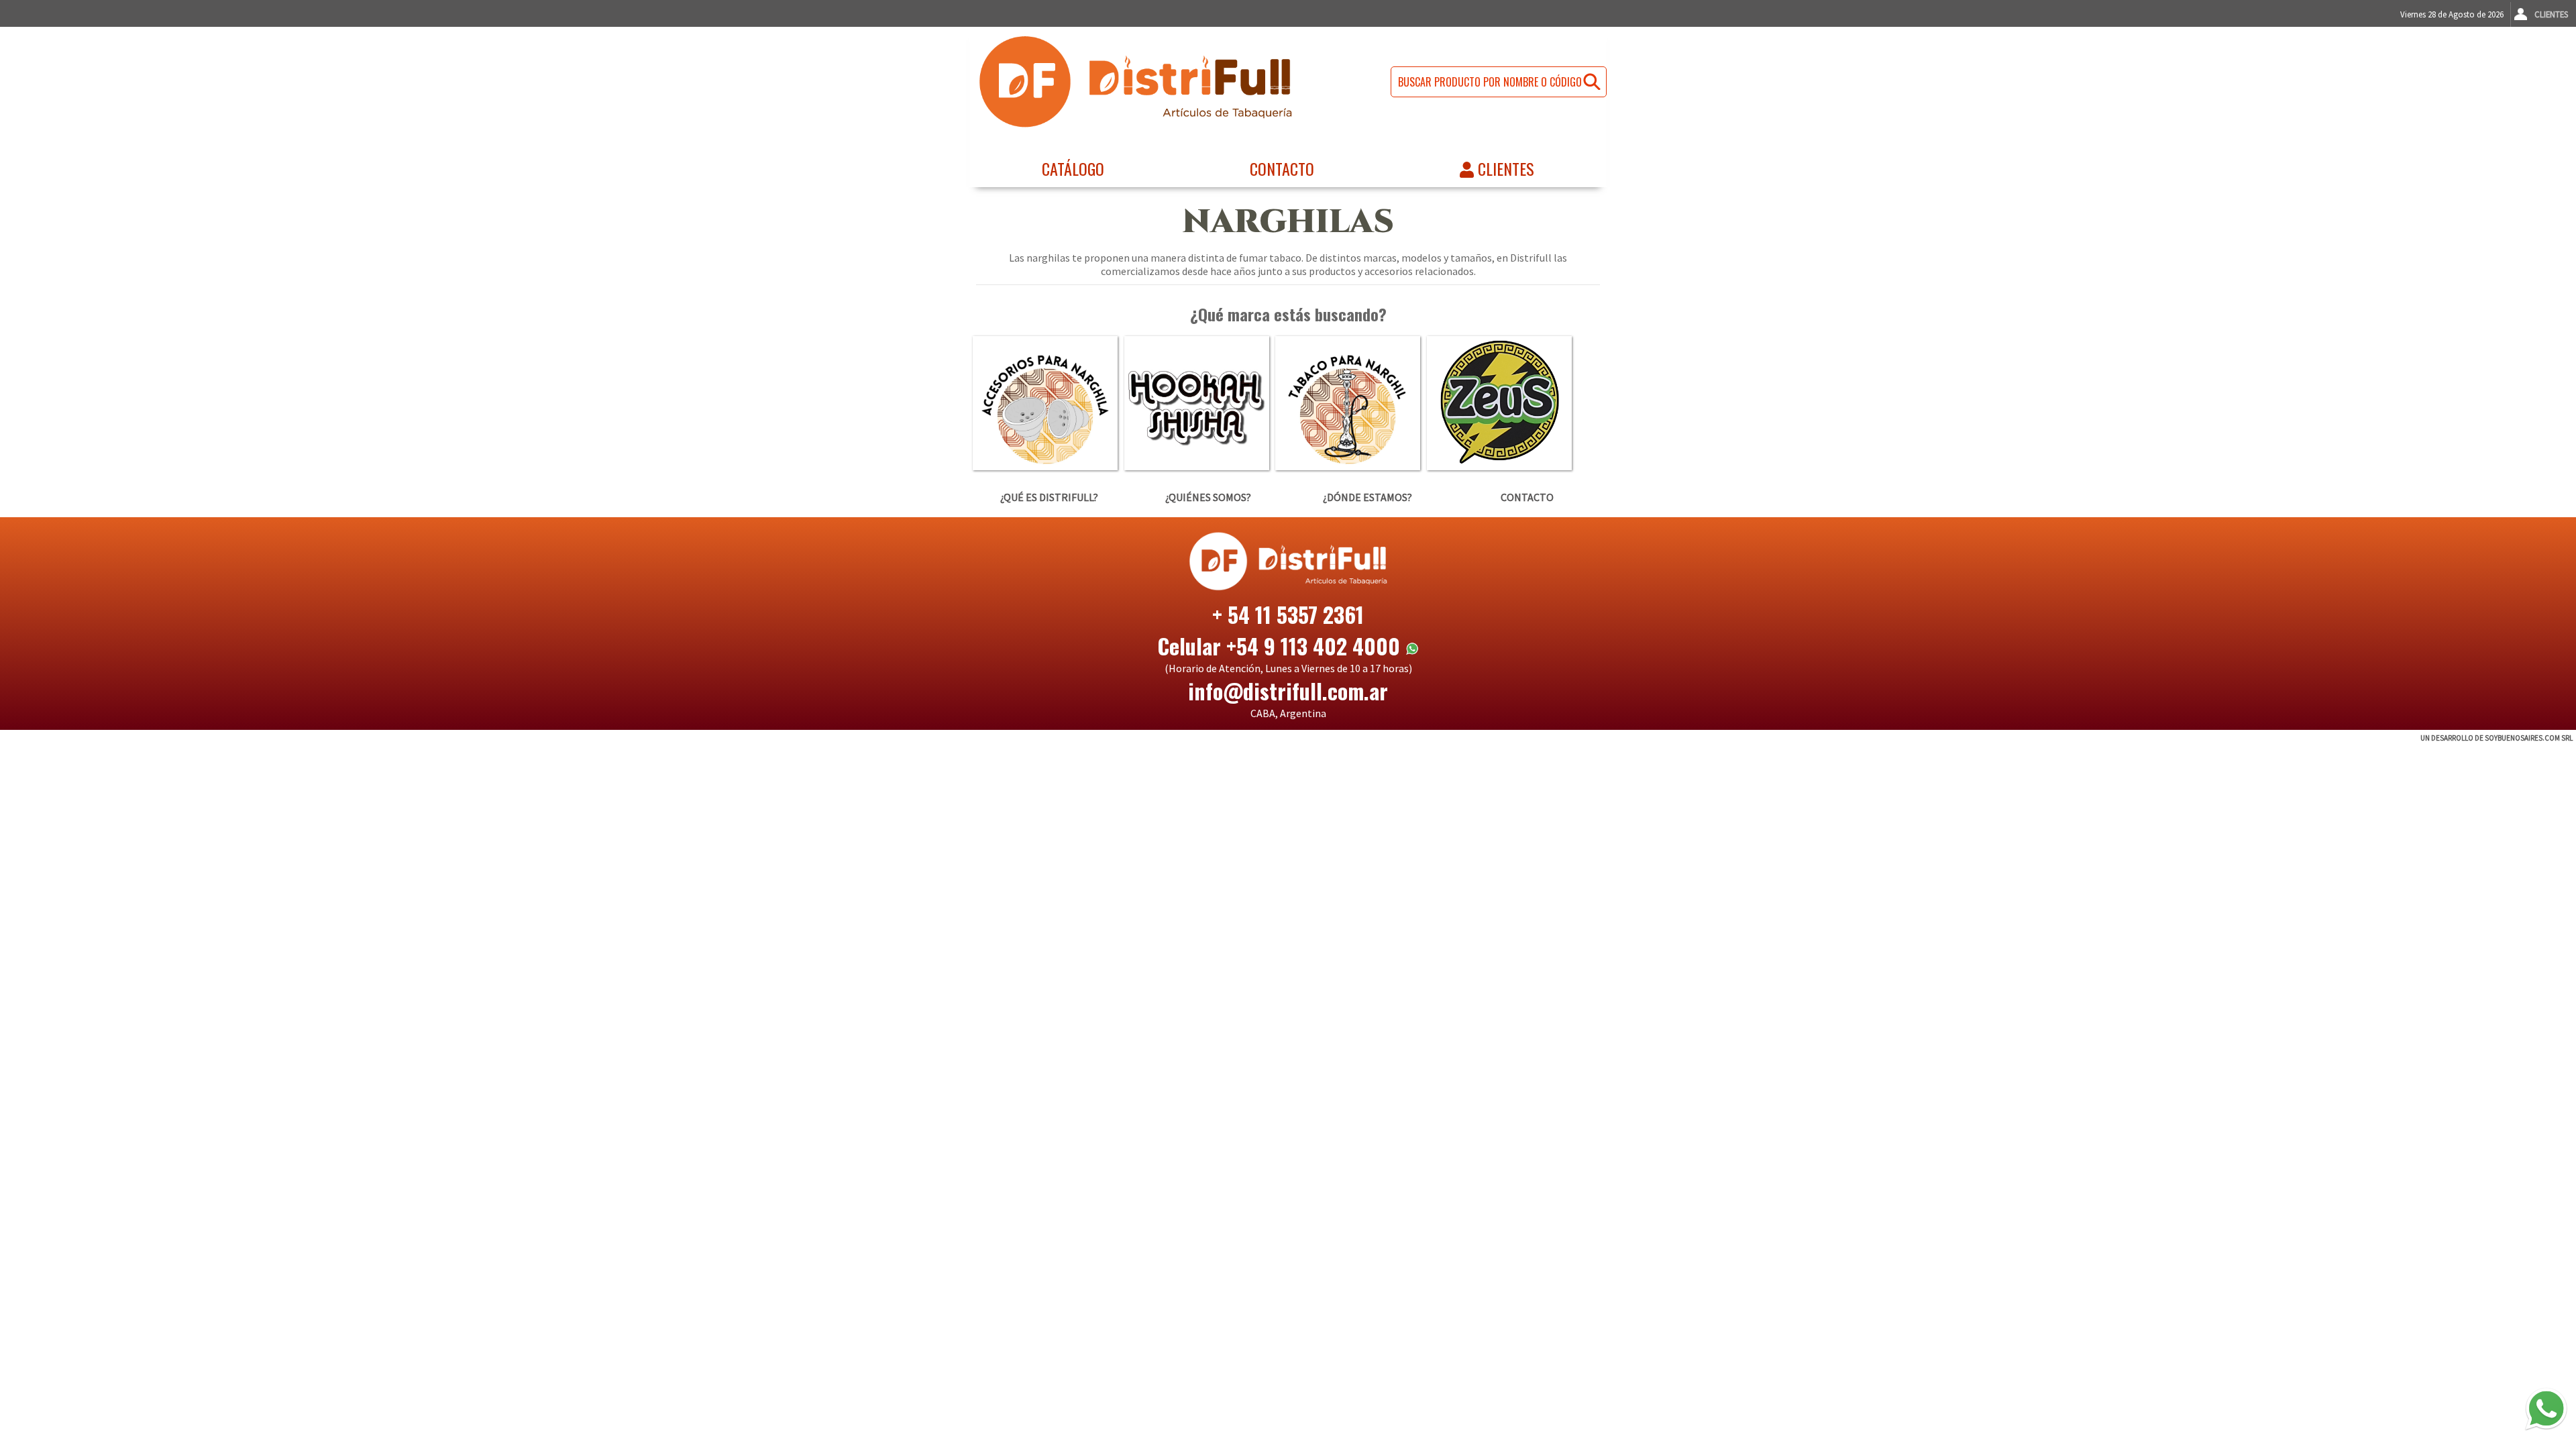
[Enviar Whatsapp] (2546, 1409)
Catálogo (1073, 168)
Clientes (2551, 14)
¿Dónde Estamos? (1367, 497)
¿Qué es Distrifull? (1049, 497)
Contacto (1282, 168)
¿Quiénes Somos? (1208, 497)
